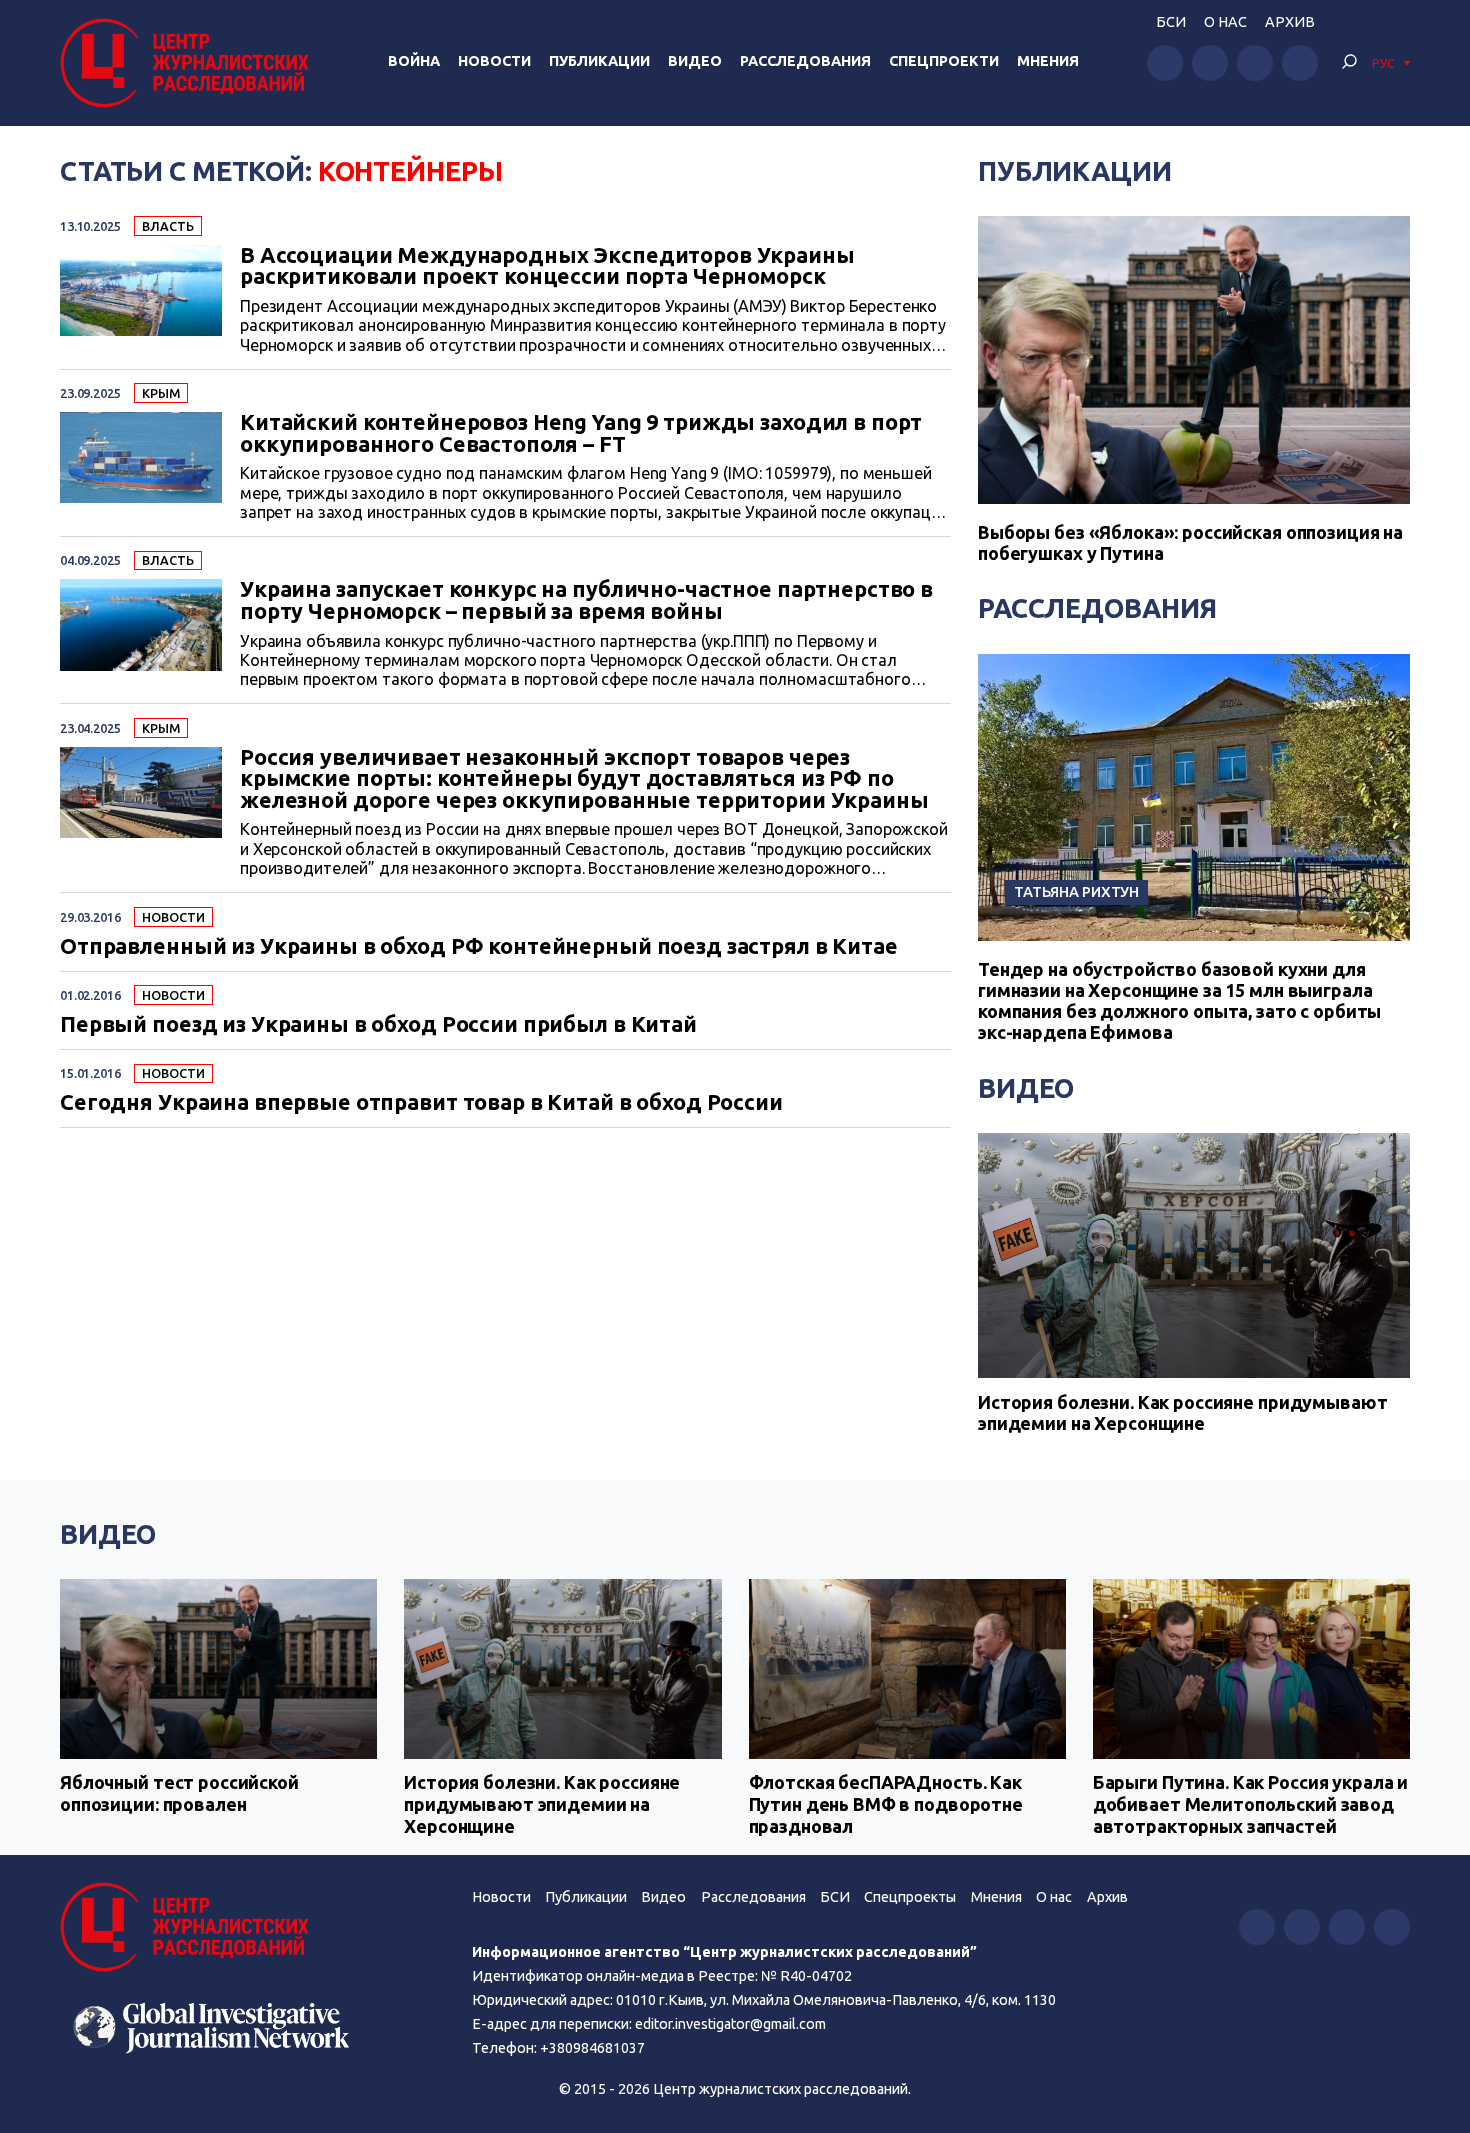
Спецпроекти (944, 61)
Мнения (1048, 61)
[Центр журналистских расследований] (189, 63)
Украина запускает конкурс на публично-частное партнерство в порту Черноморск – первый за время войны (586, 600)
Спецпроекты (910, 1897)
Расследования (805, 61)
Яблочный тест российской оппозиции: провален (179, 1793)
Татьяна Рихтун (1076, 891)
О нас (1225, 22)
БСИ (1171, 22)
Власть (167, 226)
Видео (695, 61)
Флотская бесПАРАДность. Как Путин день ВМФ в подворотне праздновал (886, 1803)
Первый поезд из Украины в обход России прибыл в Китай (378, 1025)
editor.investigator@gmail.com (730, 2024)
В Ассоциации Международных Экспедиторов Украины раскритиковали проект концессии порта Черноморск (547, 266)
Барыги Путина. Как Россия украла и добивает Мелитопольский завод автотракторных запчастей (1250, 1803)
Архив (1290, 22)
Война (414, 61)
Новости (494, 61)
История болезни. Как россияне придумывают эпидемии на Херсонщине (1182, 1413)
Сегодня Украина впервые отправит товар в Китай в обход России (421, 1103)
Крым (160, 393)
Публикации (599, 61)
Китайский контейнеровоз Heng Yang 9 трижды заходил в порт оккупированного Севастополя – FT (581, 433)
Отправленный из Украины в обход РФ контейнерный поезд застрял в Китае (479, 947)
